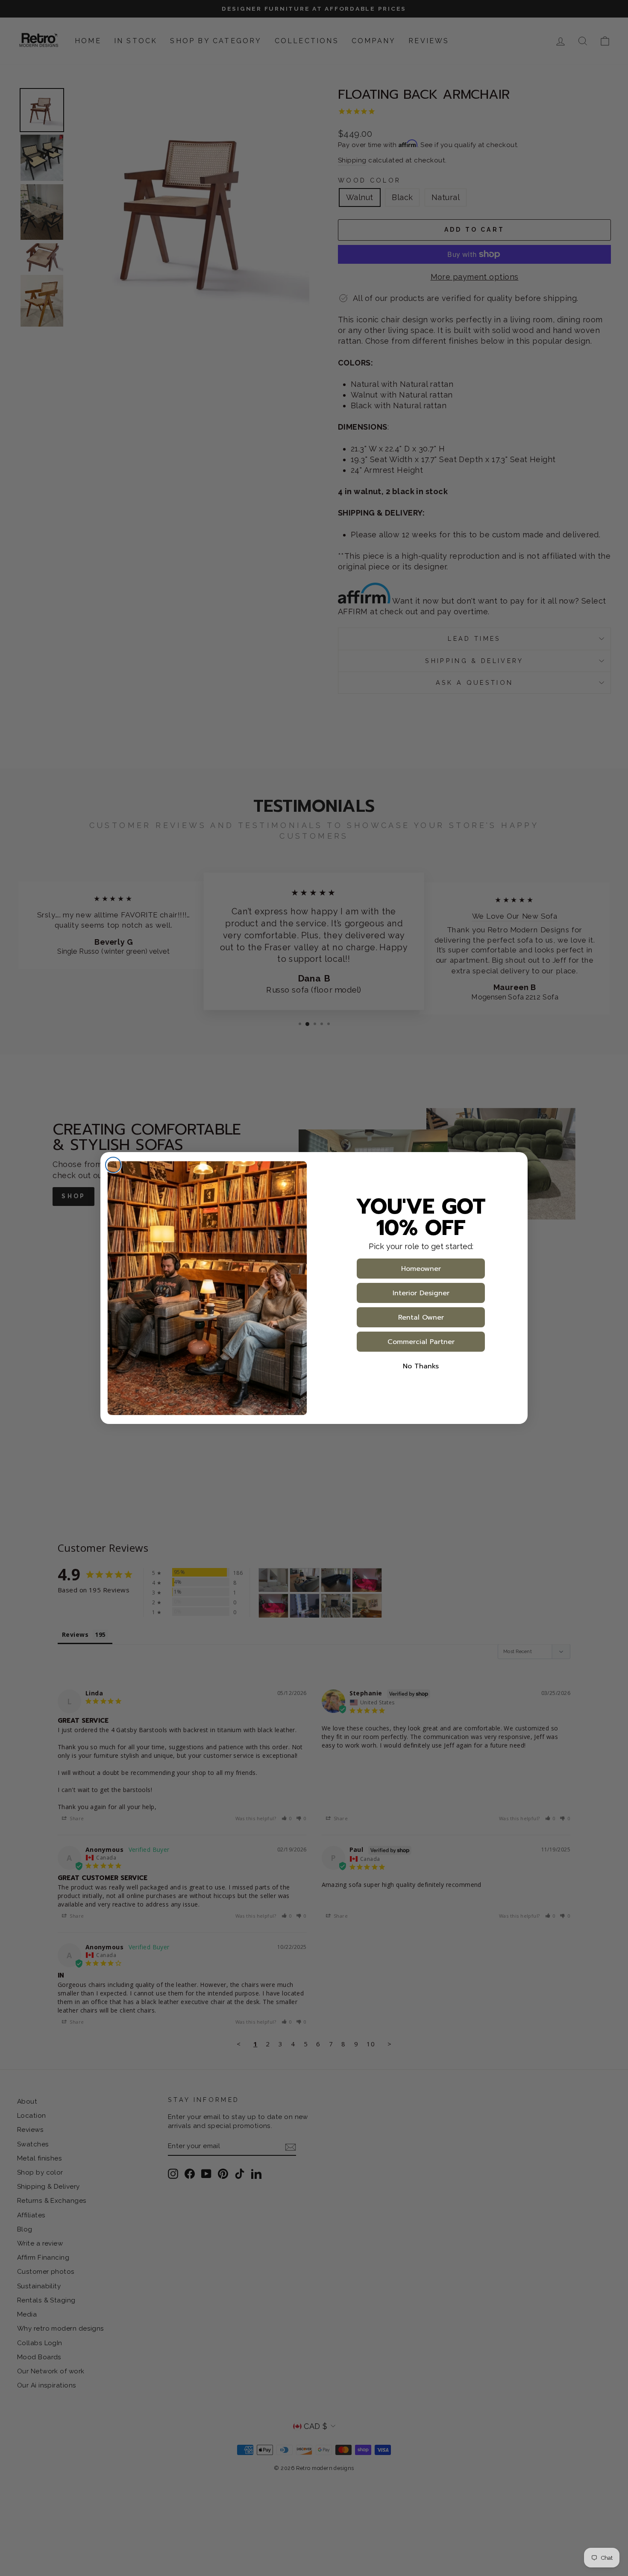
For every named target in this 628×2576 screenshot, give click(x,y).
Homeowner (421, 1269)
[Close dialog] (113, 1165)
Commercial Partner (421, 1342)
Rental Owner (421, 1317)
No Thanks (421, 1366)
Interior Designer (421, 1293)
